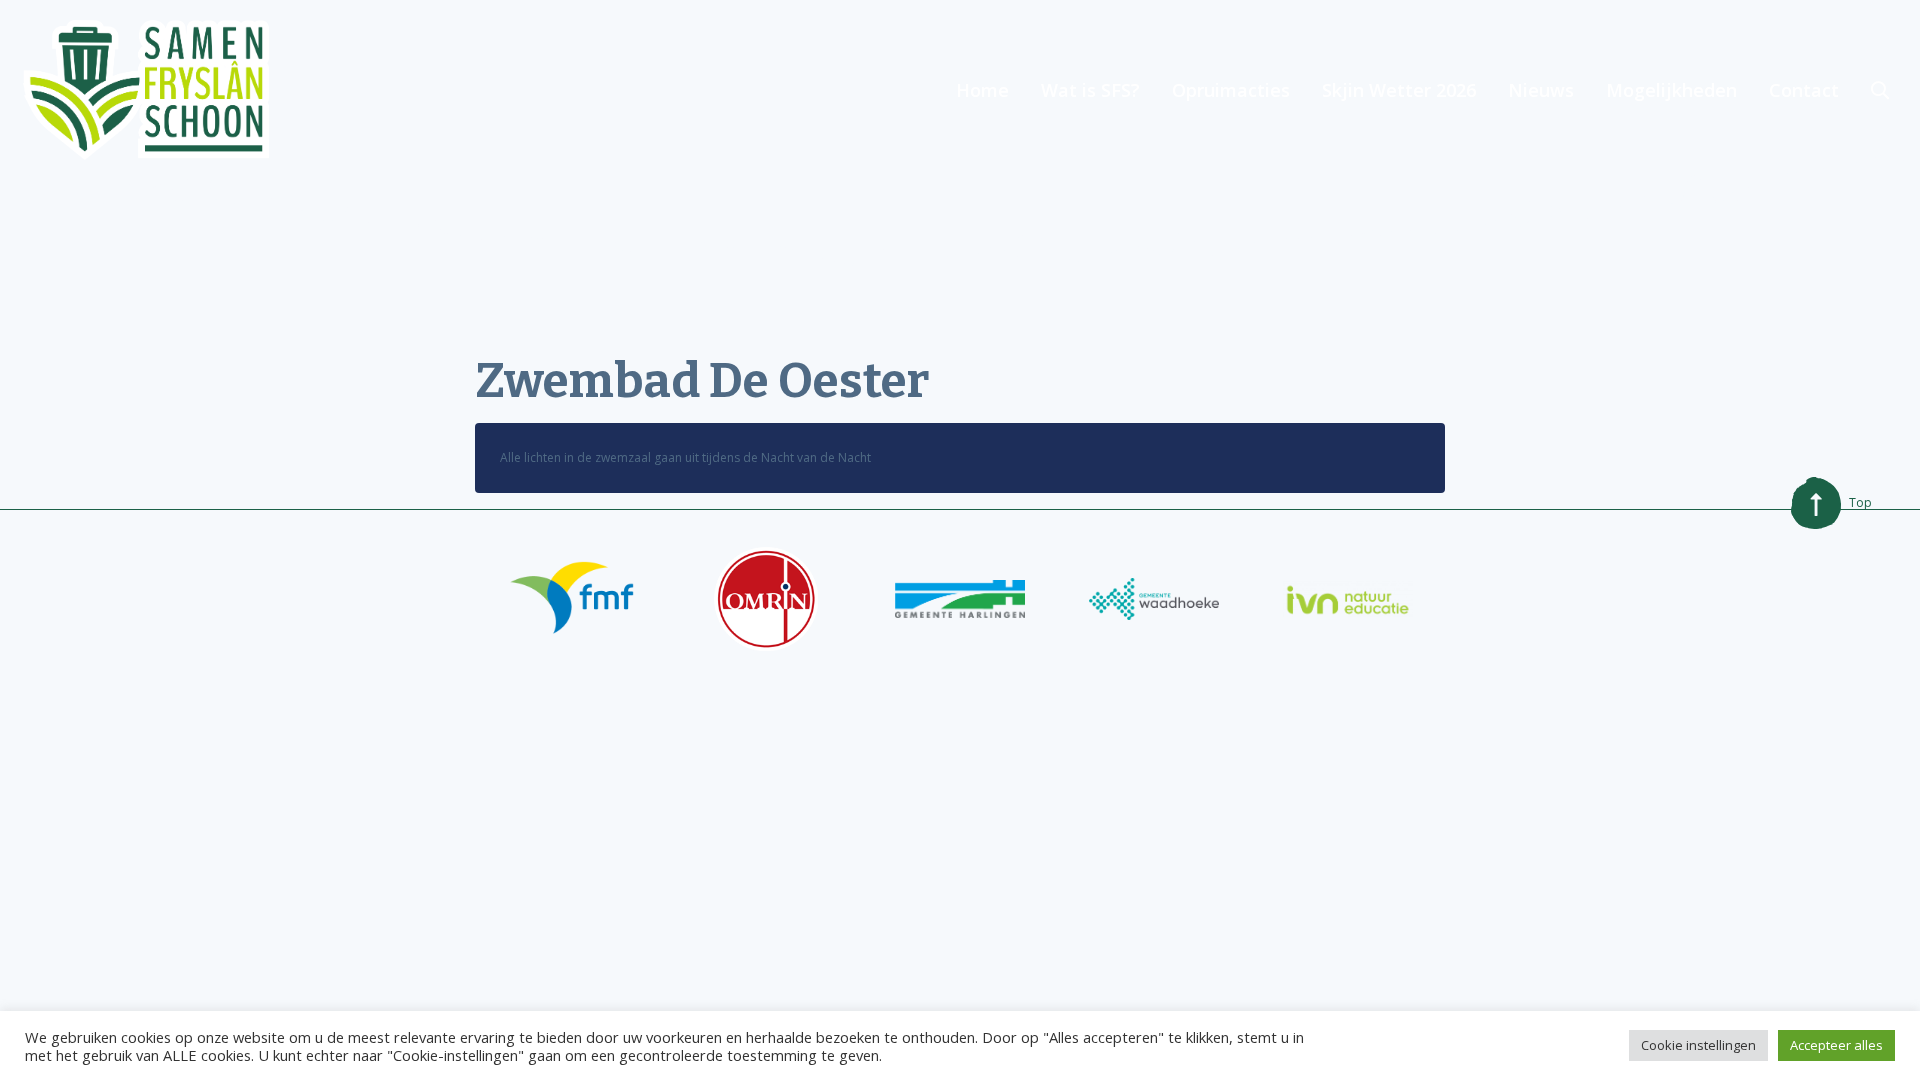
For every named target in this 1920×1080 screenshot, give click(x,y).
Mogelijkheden (1671, 90)
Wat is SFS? (1090, 90)
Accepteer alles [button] (1836, 1045)
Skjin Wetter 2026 (1399, 90)
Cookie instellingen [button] (1698, 1045)
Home (982, 90)
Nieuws (1541, 90)
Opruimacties (1231, 90)
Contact (1804, 90)
